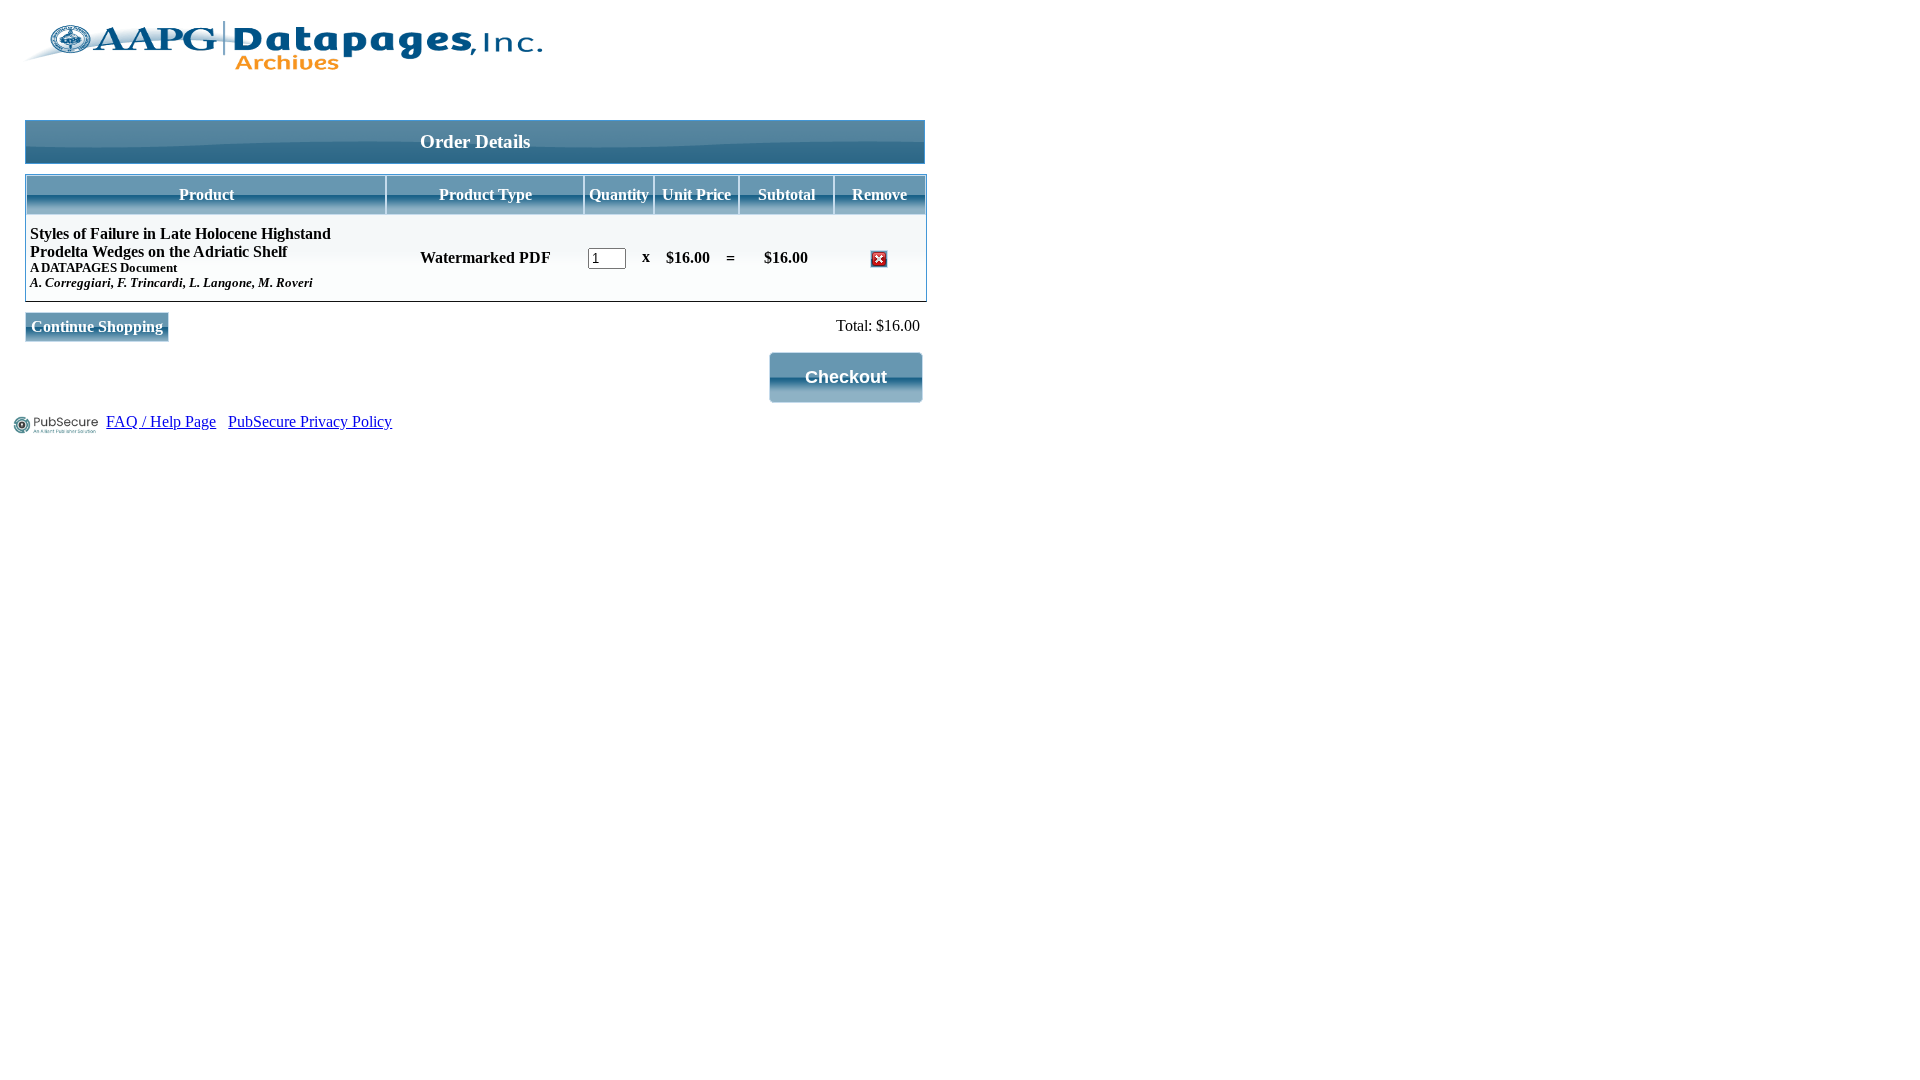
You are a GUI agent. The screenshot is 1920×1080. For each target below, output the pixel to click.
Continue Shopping (97, 326)
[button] (846, 377)
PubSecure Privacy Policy (310, 421)
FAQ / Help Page (161, 421)
